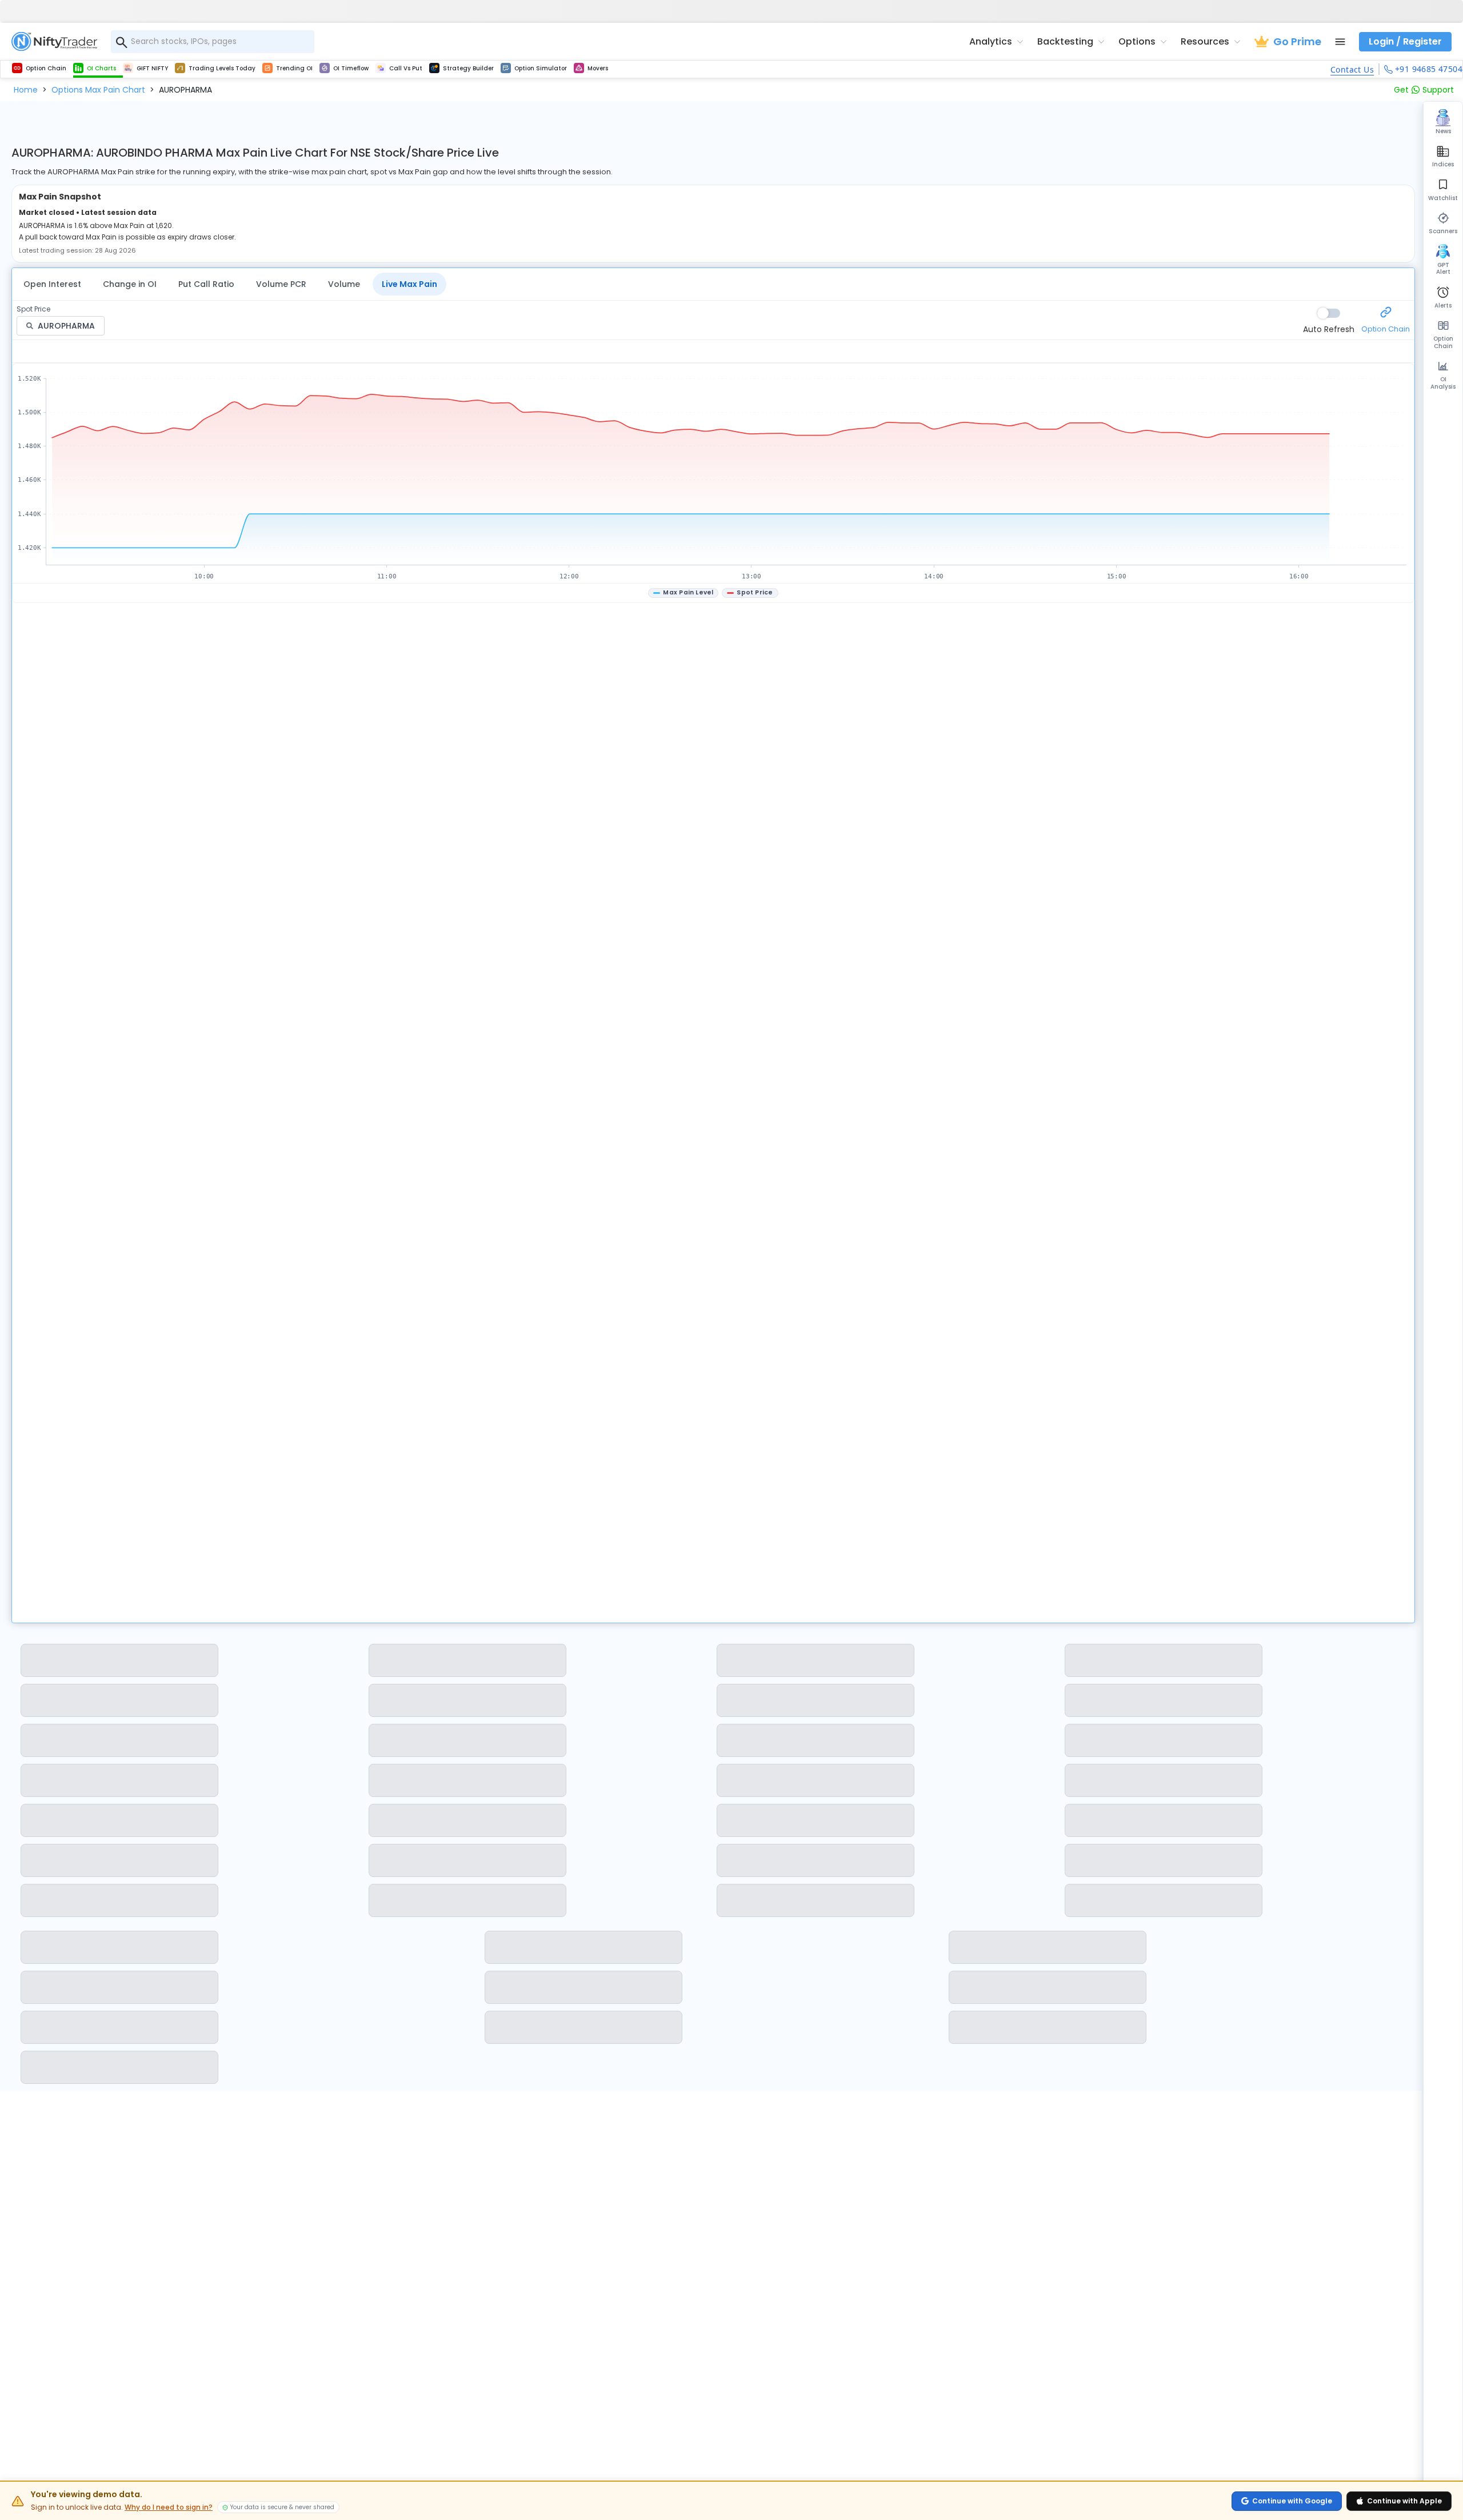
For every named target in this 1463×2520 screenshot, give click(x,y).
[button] (26, 90)
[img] (714, 474)
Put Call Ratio (206, 284)
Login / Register (1405, 41)
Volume (344, 284)
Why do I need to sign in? (169, 2507)
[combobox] (213, 42)
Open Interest (52, 284)
